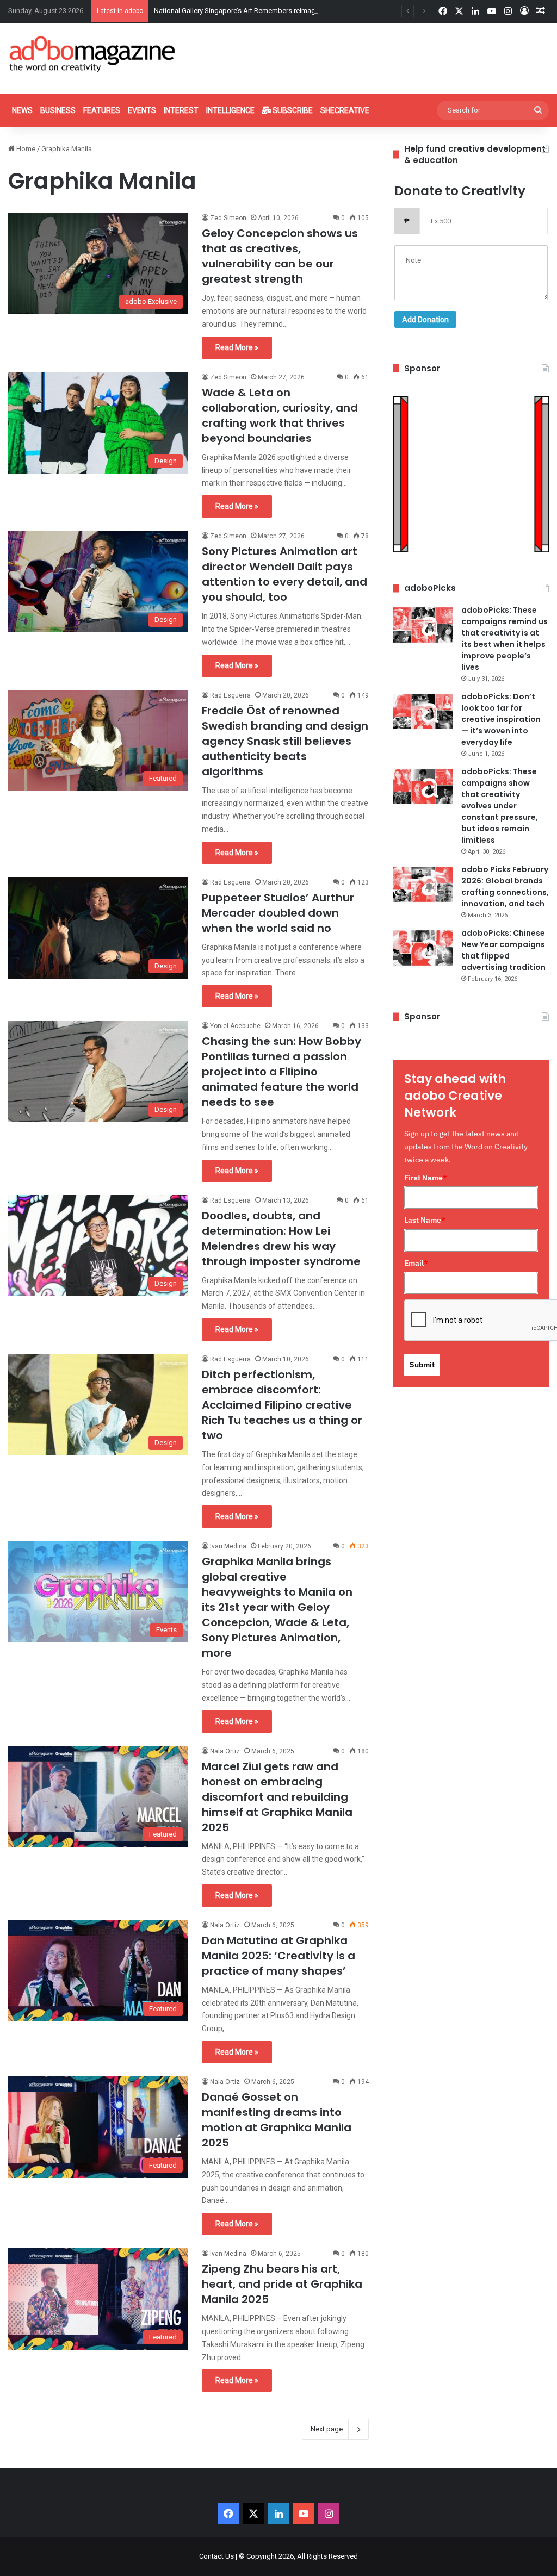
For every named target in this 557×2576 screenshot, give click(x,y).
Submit (422, 1365)
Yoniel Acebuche (235, 1026)
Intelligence (230, 110)
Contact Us (216, 2556)
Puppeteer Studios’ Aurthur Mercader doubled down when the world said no (278, 913)
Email (416, 1263)
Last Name (425, 1220)
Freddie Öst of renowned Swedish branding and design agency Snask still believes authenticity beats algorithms (285, 741)
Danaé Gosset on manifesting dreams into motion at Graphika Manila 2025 (277, 2120)
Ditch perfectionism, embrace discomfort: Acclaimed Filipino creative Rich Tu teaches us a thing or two (282, 1405)
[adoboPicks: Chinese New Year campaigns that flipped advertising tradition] (423, 948)
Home (25, 149)
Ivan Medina (228, 1546)
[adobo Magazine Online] (93, 54)
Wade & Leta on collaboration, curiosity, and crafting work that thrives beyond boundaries (280, 415)
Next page (327, 2429)
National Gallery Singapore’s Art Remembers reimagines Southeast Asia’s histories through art (301, 11)
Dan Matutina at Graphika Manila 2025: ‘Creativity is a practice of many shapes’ (278, 1956)
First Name (426, 1178)
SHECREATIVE (345, 110)
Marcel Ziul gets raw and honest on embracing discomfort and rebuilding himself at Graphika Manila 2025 (277, 1797)
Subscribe (292, 110)
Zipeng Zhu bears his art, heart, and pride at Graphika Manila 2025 (282, 2284)
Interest (181, 110)
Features (102, 110)
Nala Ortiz (225, 1751)
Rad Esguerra (230, 695)
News (22, 110)
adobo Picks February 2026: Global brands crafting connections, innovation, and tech (505, 886)
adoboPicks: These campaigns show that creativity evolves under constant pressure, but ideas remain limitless (500, 806)
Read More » (237, 347)
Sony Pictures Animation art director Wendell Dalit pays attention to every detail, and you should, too (284, 574)
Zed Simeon (228, 218)
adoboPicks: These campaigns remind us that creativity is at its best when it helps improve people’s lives (505, 639)
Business (58, 110)
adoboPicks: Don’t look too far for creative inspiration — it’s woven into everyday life (501, 719)
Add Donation (425, 320)
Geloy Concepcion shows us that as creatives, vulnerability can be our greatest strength (280, 256)
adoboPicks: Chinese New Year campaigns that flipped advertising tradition (503, 950)
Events (142, 110)
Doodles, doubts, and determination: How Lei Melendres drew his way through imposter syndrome (281, 1239)
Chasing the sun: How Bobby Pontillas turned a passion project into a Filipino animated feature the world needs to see (281, 1072)
